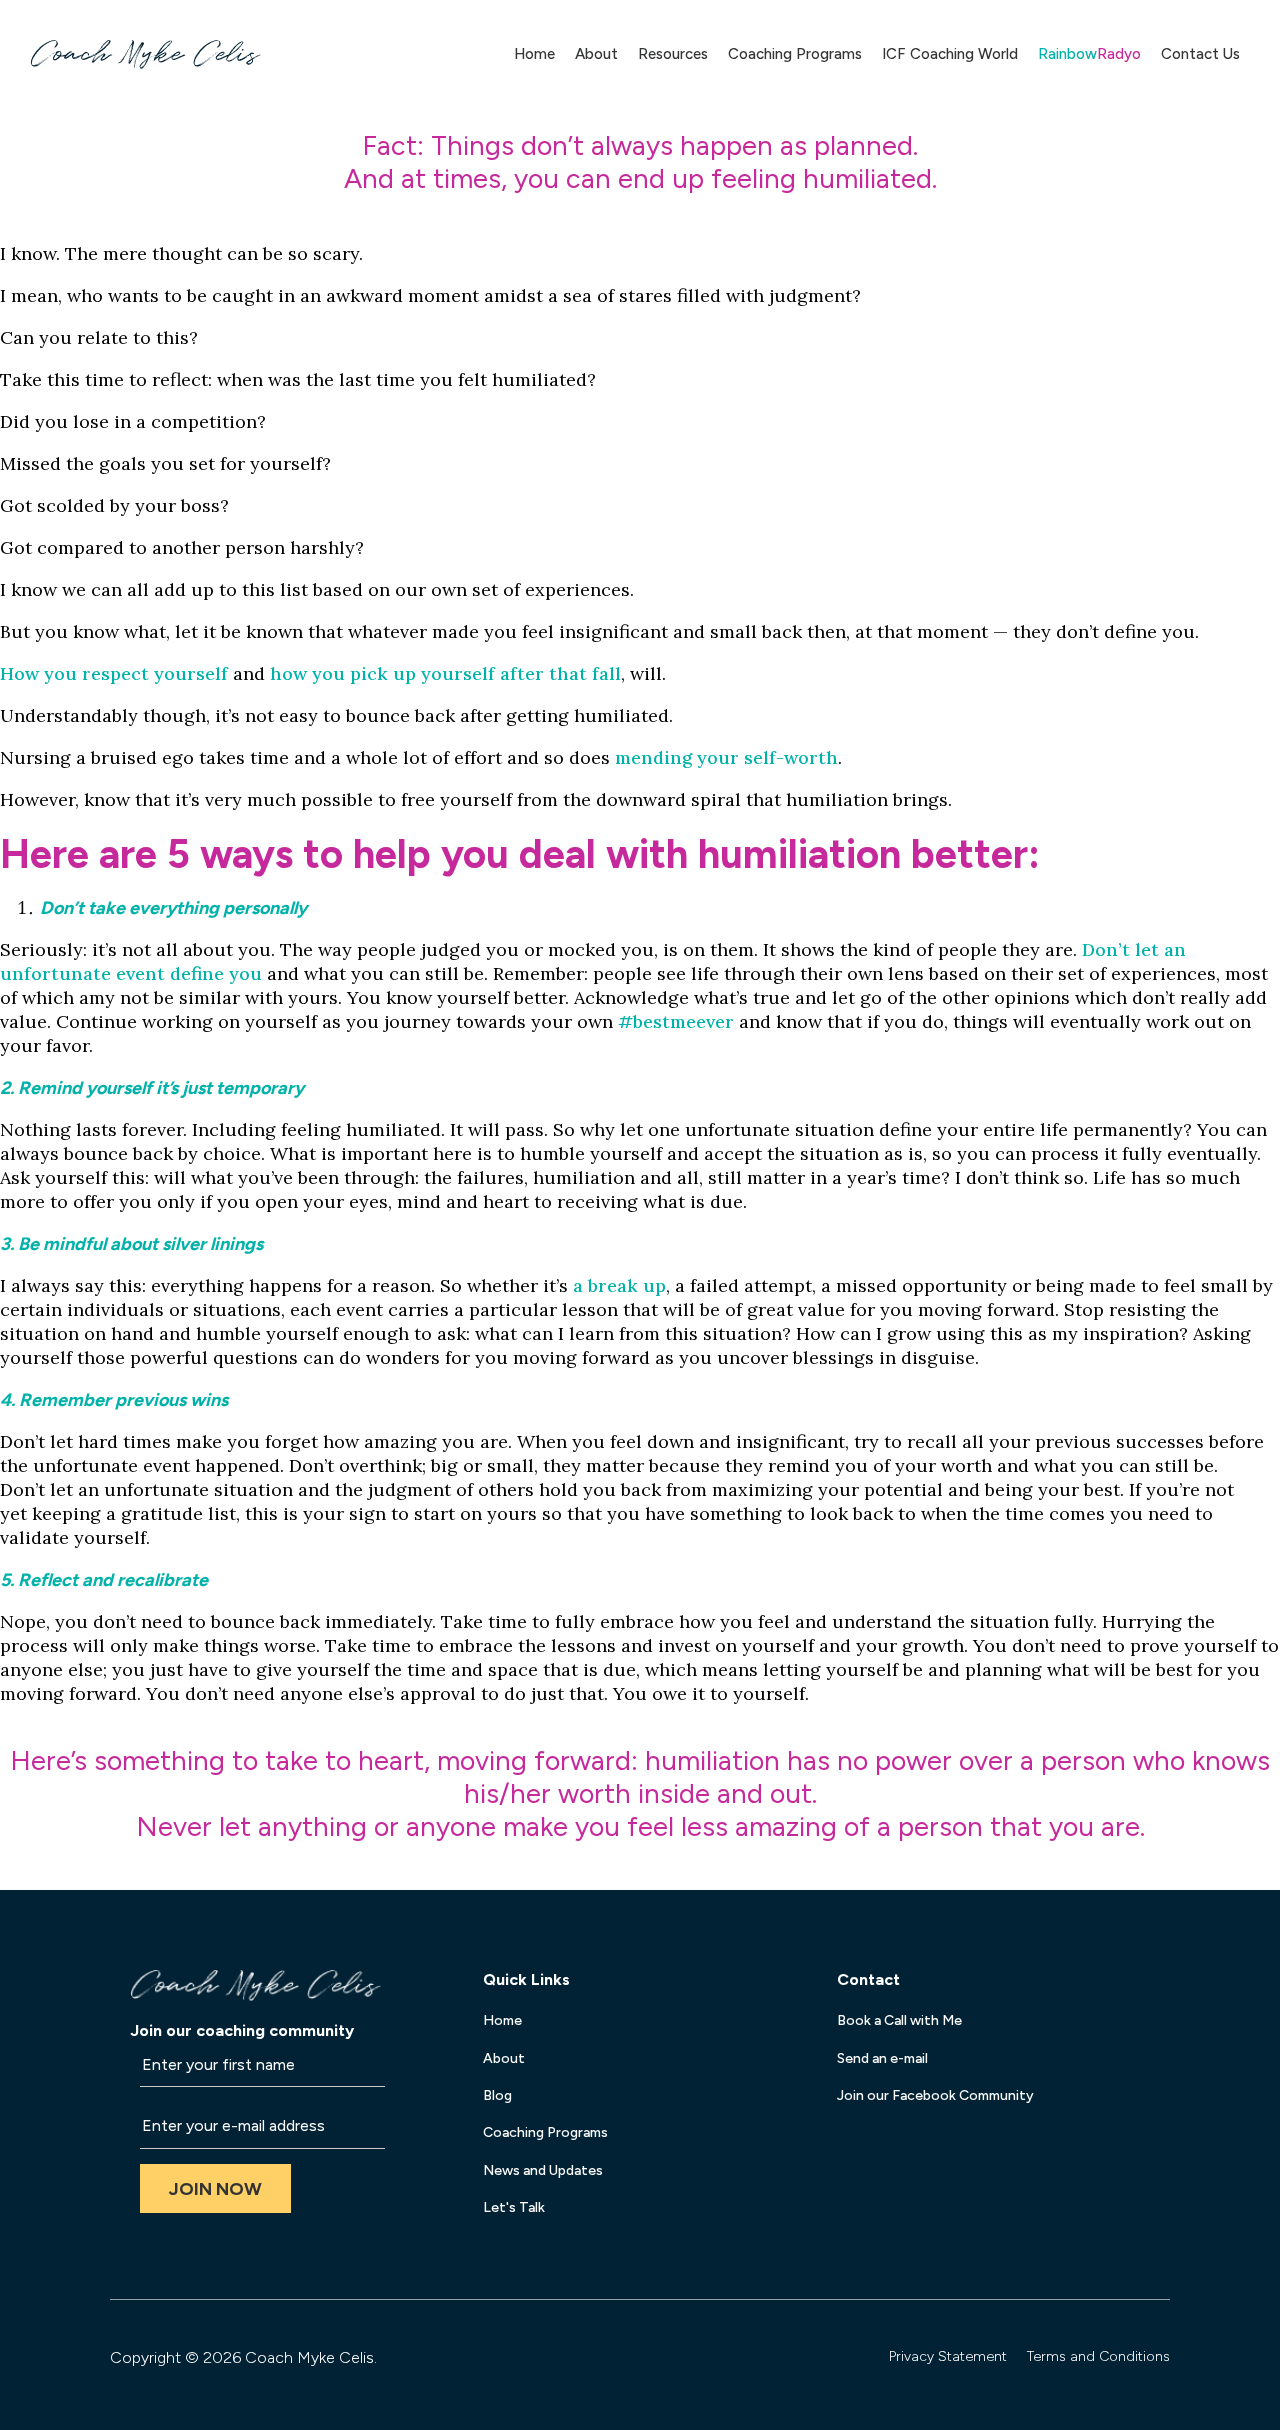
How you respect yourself (114, 673)
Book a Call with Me (899, 2020)
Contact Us (1200, 54)
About (596, 54)
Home (534, 54)
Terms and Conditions (1098, 2356)
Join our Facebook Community (935, 2095)
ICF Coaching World (950, 54)
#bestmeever (676, 1021)
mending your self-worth (726, 757)
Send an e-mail (882, 2058)
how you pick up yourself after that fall (445, 673)
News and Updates (543, 2170)
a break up (619, 1285)
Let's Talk (514, 2207)
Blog (497, 2095)
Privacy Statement (948, 2356)
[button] (215, 2188)
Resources (673, 54)
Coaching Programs (795, 54)
